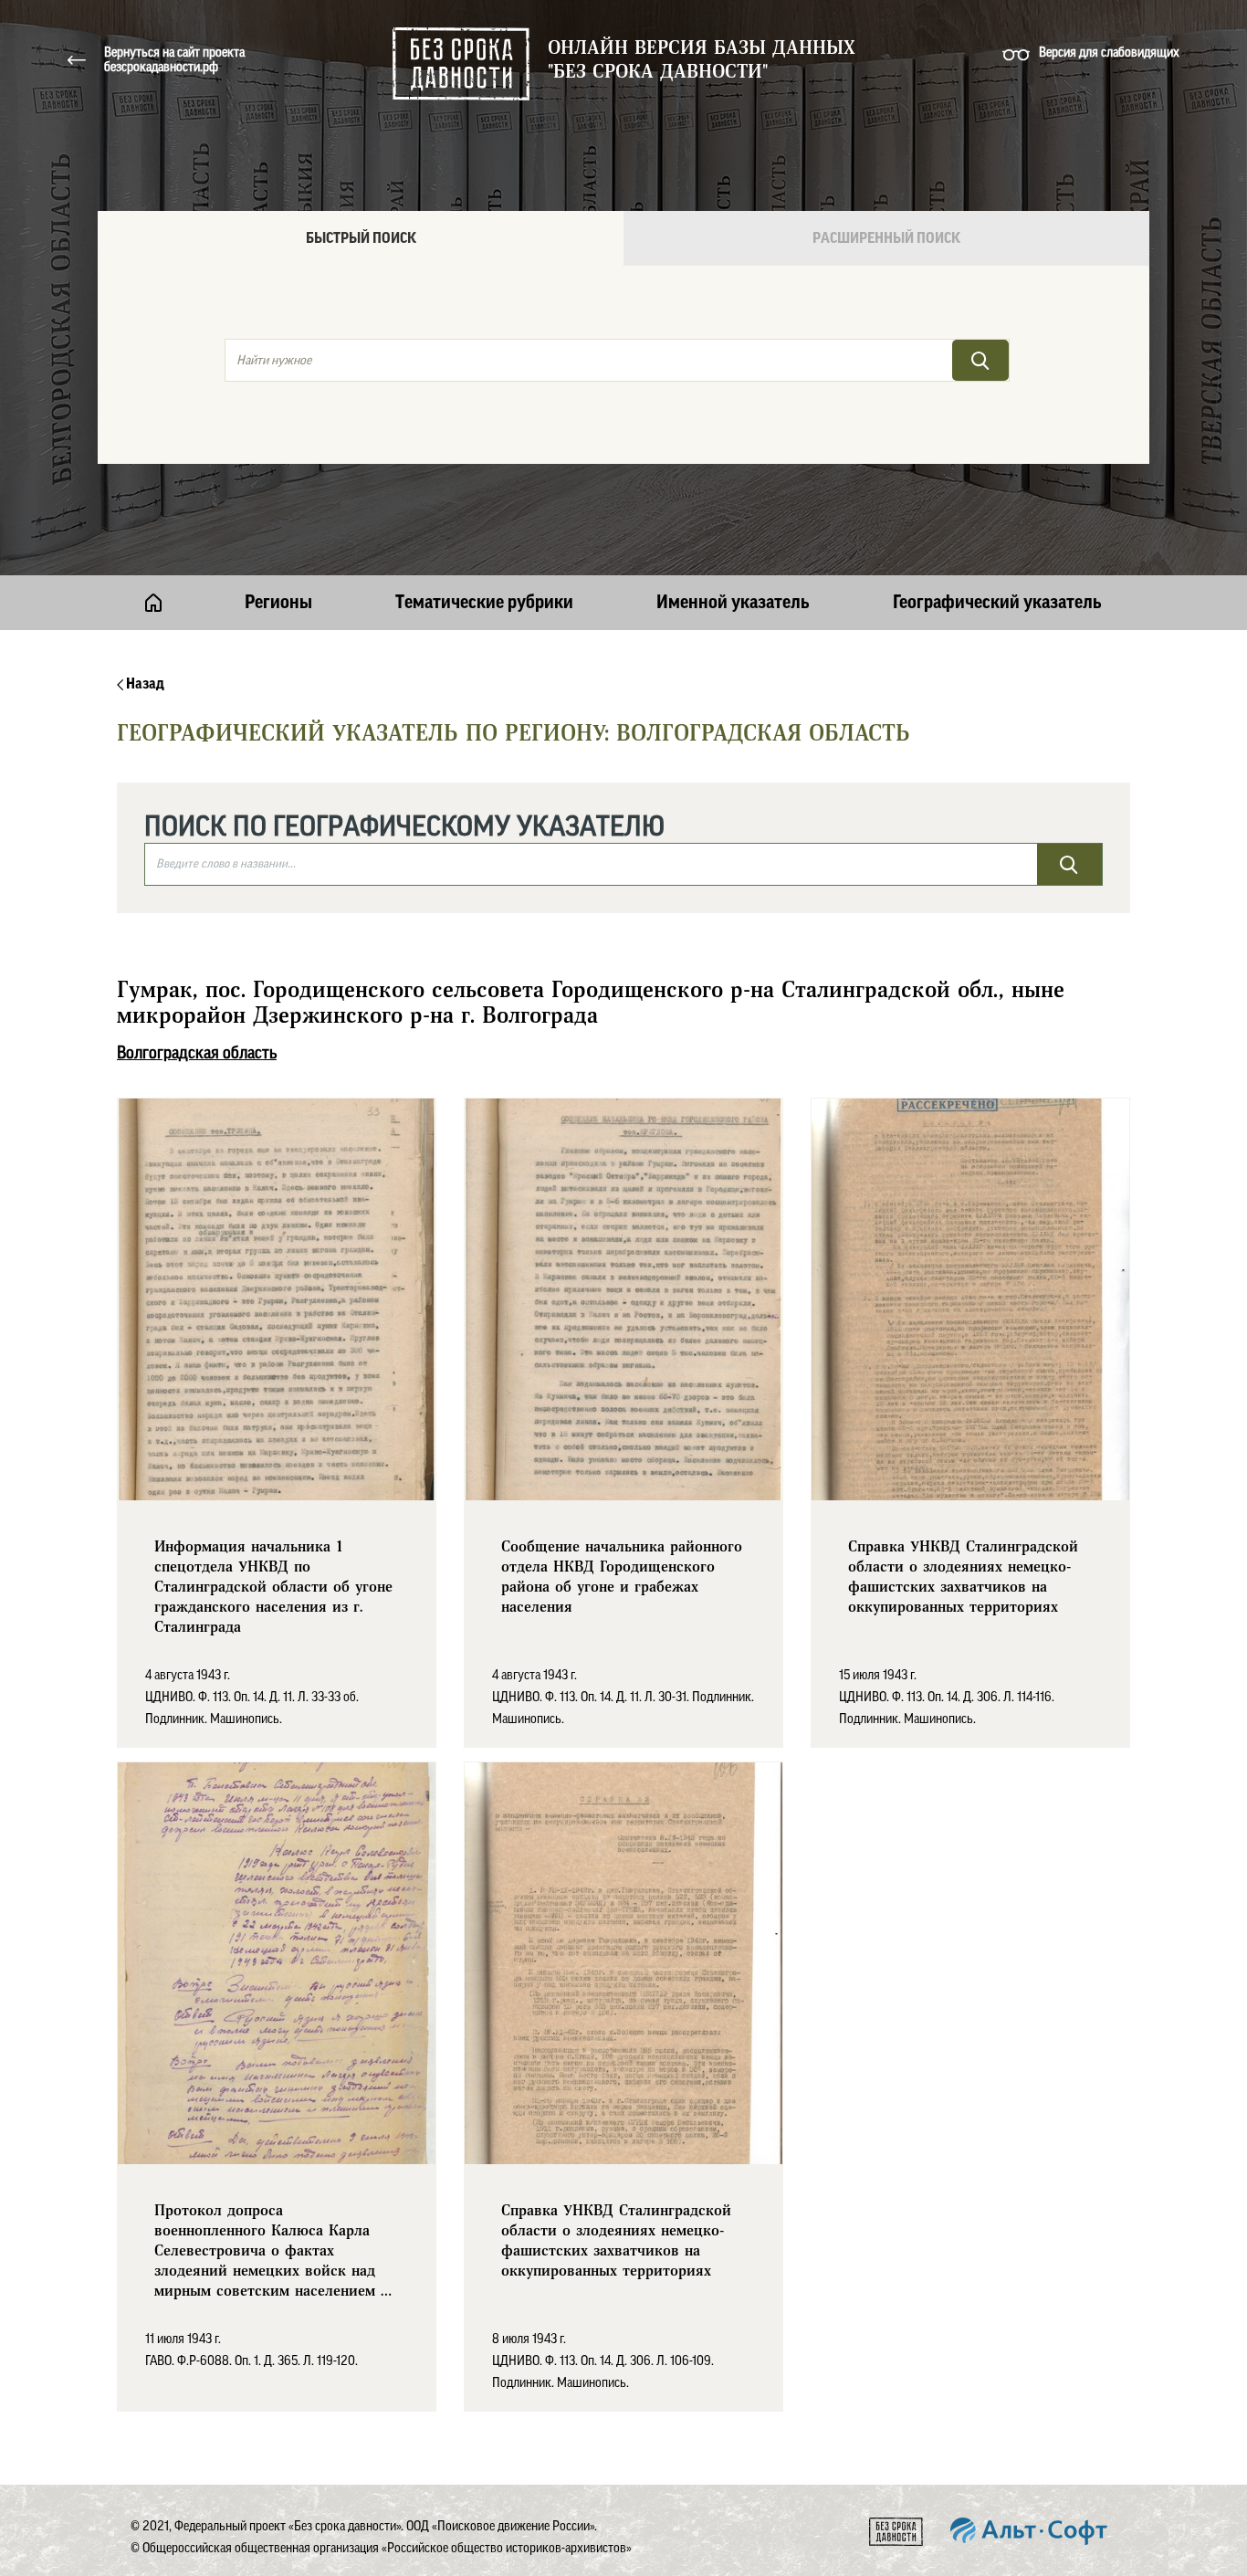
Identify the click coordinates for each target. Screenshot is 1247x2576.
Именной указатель (733, 603)
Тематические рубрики (484, 603)
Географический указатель (997, 603)
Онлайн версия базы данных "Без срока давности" (702, 60)
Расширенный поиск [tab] (886, 238)
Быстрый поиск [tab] (361, 238)
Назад (144, 684)
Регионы (278, 603)
